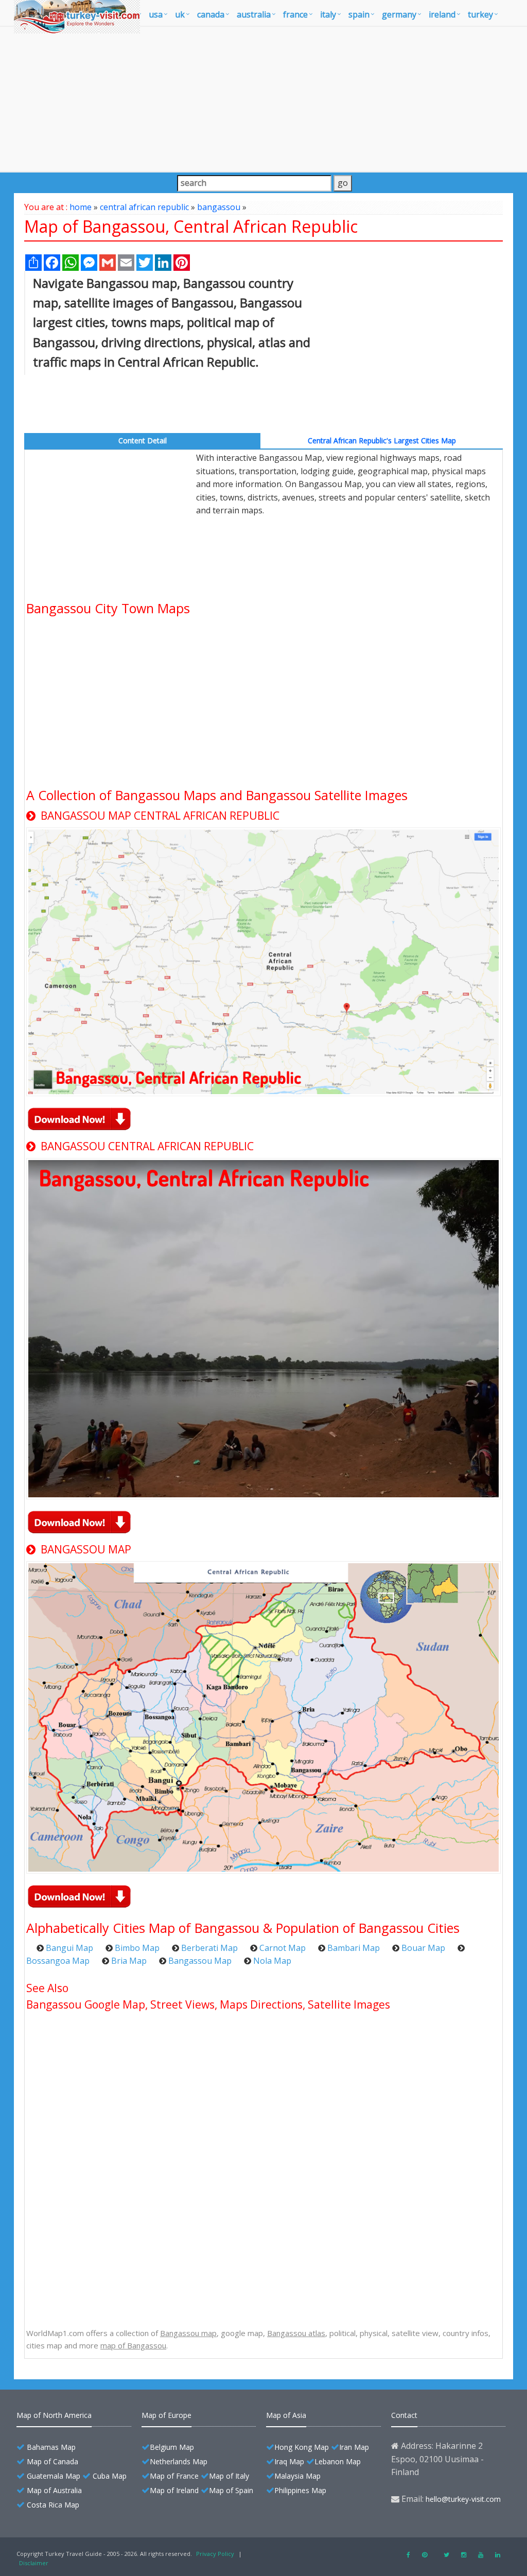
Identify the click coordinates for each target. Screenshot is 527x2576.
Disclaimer (34, 2563)
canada (211, 14)
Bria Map (129, 1961)
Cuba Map (110, 2476)
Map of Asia (286, 2415)
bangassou (219, 207)
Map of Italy (229, 2476)
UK (180, 14)
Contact (404, 2415)
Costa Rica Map (53, 2505)
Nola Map (272, 1961)
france (295, 14)
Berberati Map (209, 1948)
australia (254, 14)
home (81, 207)
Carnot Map (283, 1948)
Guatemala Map (54, 2476)
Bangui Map (69, 1948)
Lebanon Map (338, 2461)
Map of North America (54, 2415)
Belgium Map (172, 2447)
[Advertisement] (263, 99)
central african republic (144, 207)
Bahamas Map (51, 2447)
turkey (480, 14)
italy (328, 14)
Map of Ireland (174, 2490)
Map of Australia (54, 2490)
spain (359, 14)
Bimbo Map (137, 1948)
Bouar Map (423, 1948)
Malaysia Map (297, 2476)
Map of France (174, 2476)
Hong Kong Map (302, 2447)
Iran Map (354, 2447)
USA (156, 14)
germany (399, 14)
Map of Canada (52, 2461)
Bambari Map (354, 1948)
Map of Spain (231, 2490)
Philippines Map (300, 2490)
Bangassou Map (200, 1961)
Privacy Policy (215, 2554)
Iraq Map (289, 2461)
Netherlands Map (179, 2461)
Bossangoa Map (58, 1961)
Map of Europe (166, 2415)
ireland (442, 14)
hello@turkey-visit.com (463, 2499)
